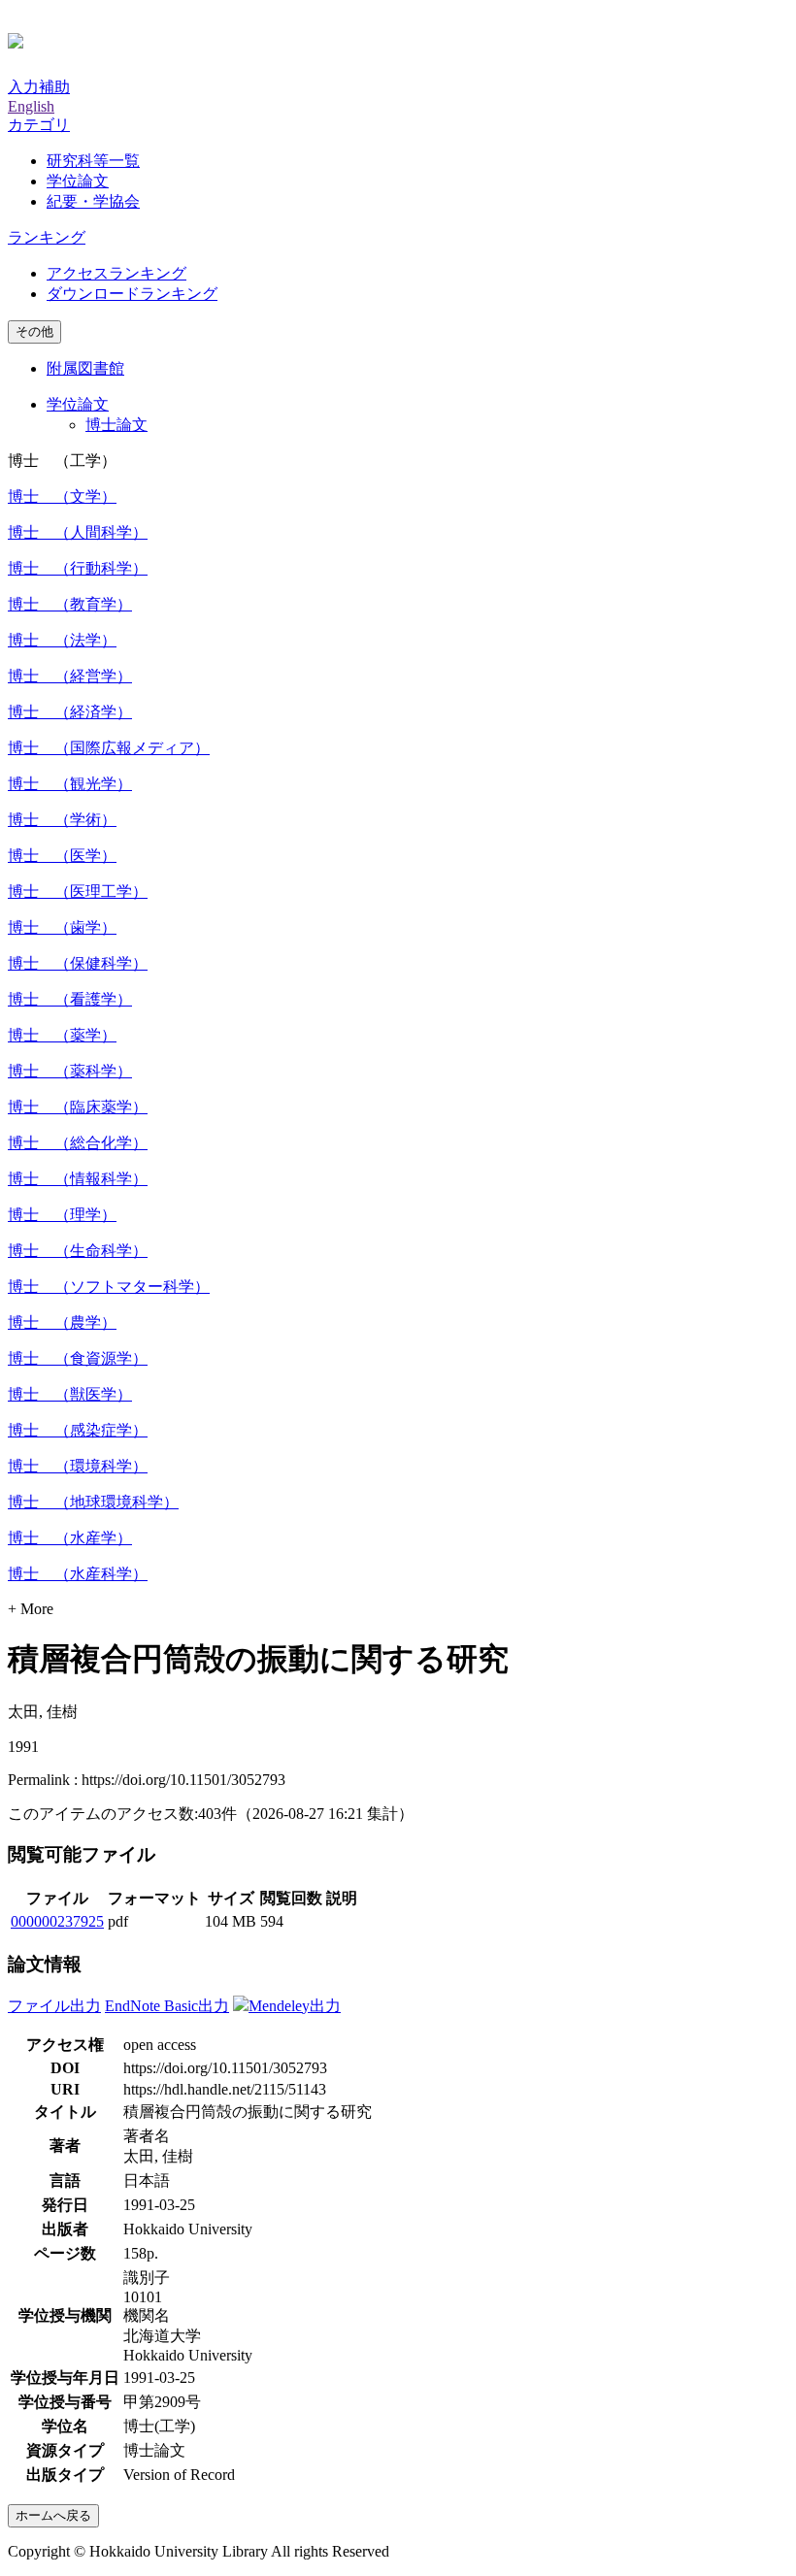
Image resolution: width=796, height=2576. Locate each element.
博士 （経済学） (70, 712)
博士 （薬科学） (70, 1071)
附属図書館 (85, 368)
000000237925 (57, 1921)
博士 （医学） (62, 856)
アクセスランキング (116, 273)
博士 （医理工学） (78, 892)
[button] (39, 125)
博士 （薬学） (62, 1035)
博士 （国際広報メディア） (109, 748)
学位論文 (78, 181)
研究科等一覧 (93, 161)
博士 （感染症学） (78, 1430)
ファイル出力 (54, 2006)
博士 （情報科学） (78, 1179)
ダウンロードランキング (132, 294)
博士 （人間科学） (78, 532)
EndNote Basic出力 (167, 2006)
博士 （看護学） (70, 999)
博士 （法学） (62, 640)
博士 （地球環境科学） (93, 1502)
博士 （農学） (62, 1322)
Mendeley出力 (295, 2006)
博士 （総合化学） (78, 1143)
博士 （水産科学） (78, 1574)
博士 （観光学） (70, 784)
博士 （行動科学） (78, 568)
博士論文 (116, 425)
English (31, 106)
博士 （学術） (62, 820)
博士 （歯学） (62, 927)
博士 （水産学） (70, 1538)
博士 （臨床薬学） (78, 1107)
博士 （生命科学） (78, 1251)
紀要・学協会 (93, 201)
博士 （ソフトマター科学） (109, 1287)
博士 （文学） (62, 496)
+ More (31, 1609)
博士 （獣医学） (70, 1394)
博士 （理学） (62, 1215)
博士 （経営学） (70, 676)
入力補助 (39, 87)
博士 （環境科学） (78, 1466)
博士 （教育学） (70, 604)
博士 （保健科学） (78, 963)
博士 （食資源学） (78, 1358)
